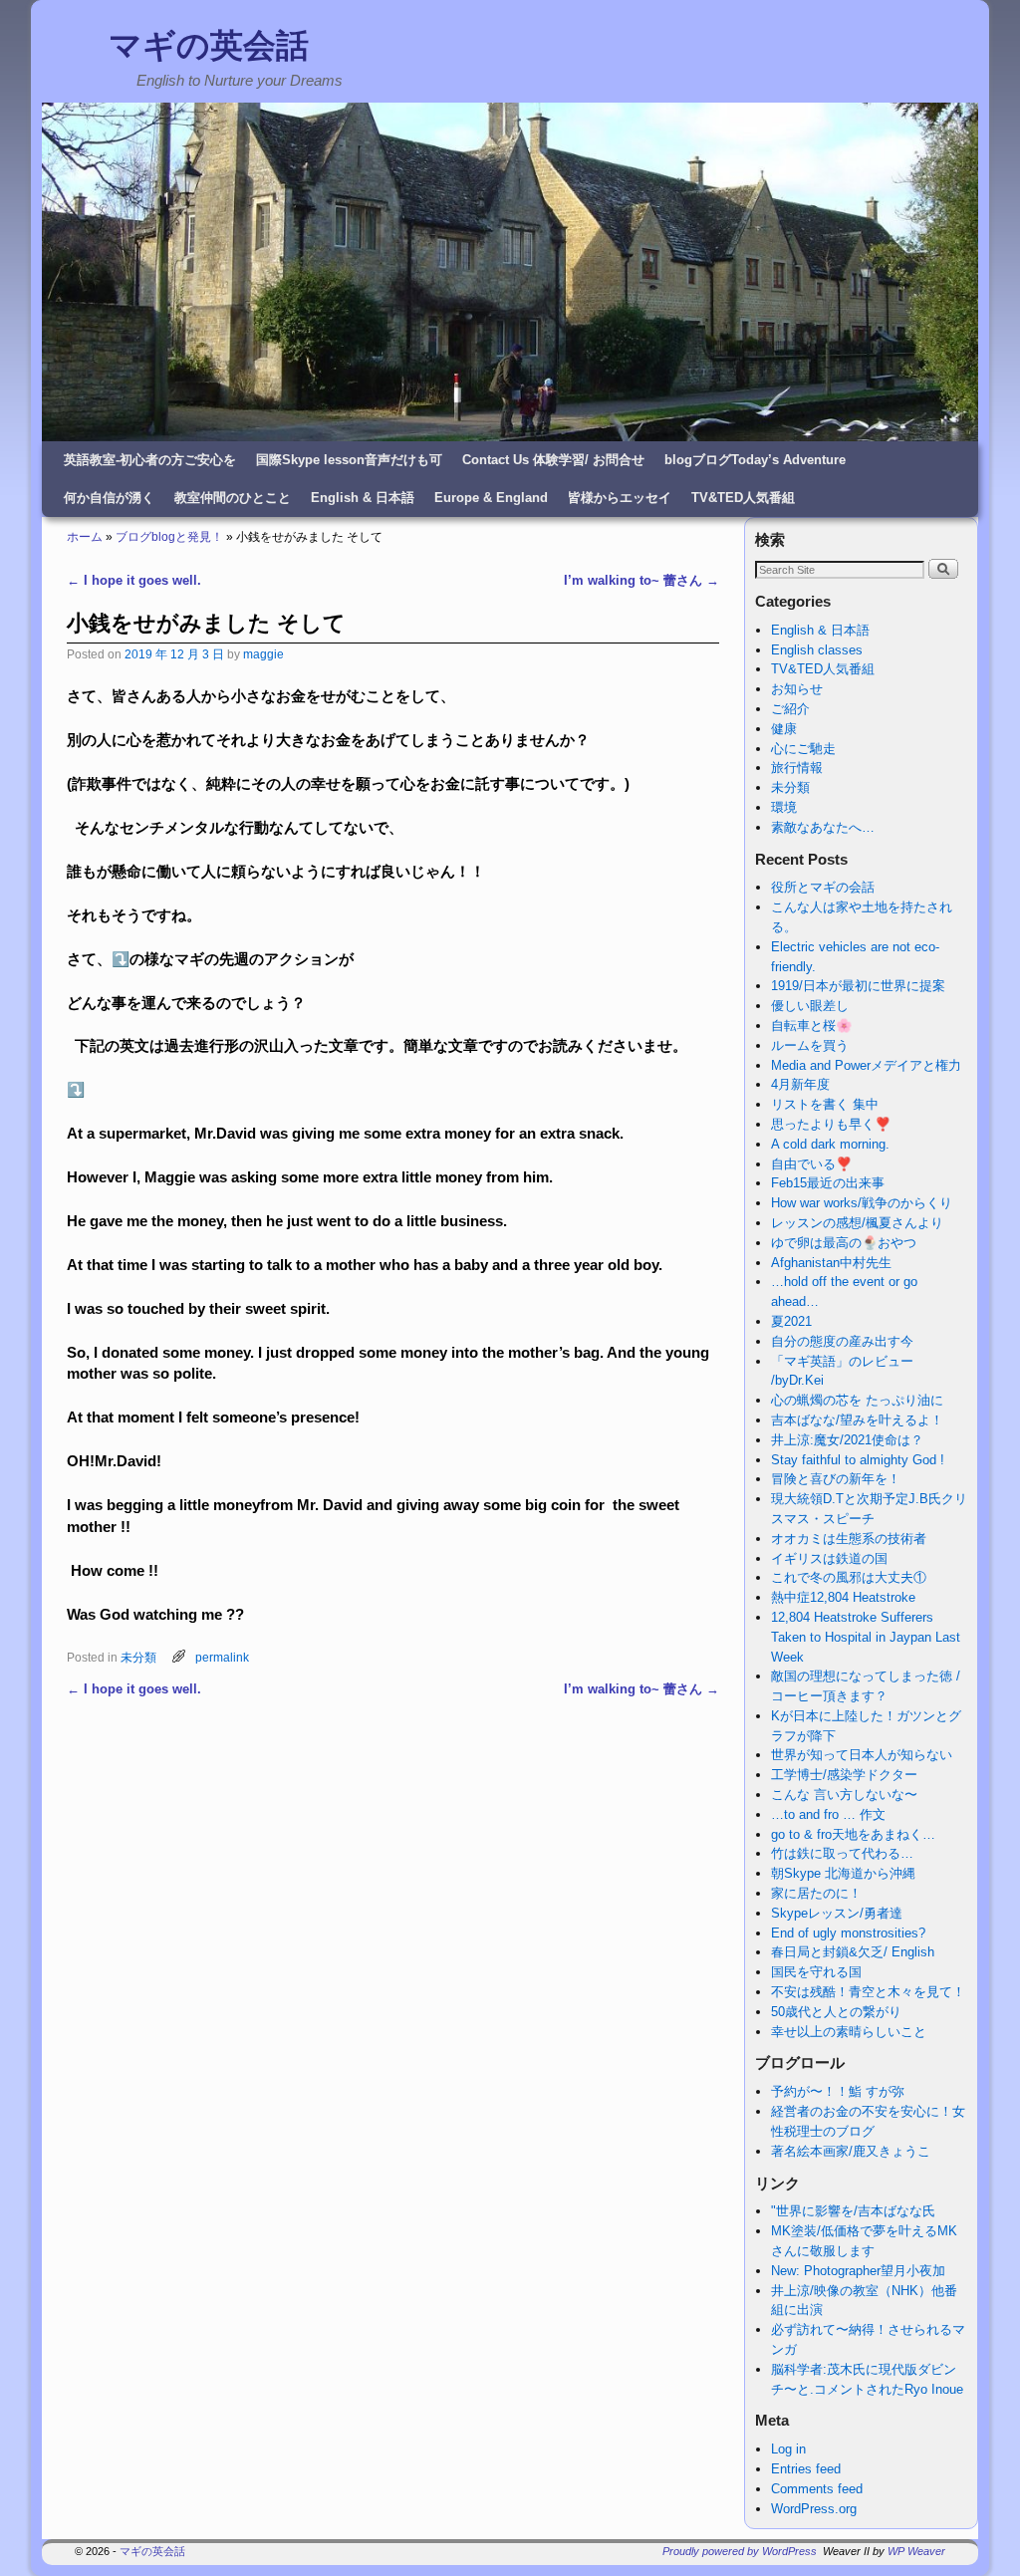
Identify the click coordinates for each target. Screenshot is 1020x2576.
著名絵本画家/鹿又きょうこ (851, 2151)
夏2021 (791, 1321)
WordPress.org (814, 2509)
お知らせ (797, 689)
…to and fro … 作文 (828, 1814)
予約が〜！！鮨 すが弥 (838, 2091)
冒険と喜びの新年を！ (836, 1479)
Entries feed (806, 2469)
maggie (263, 654)
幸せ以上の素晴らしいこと (849, 2032)
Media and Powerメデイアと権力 (866, 1065)
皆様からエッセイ (620, 498)
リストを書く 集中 (825, 1104)
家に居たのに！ (816, 1893)
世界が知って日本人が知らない (862, 1755)
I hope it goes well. (134, 580)
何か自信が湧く (109, 498)
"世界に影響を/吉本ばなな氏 (853, 2211)
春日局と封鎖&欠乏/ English (853, 1952)
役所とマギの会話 (823, 887)
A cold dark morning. (830, 1144)
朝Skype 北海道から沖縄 (843, 1873)
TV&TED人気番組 (743, 498)
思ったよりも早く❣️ (831, 1124)
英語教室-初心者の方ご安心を (150, 460)
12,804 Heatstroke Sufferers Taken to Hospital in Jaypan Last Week (866, 1637)
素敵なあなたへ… (823, 827)
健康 (784, 729)
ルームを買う (810, 1045)
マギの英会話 (209, 45)
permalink (222, 1657)
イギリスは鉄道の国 (829, 1558)
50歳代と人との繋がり (836, 2012)
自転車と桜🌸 (811, 1026)
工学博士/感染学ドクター (844, 1775)
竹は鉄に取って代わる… (842, 1853)
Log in (788, 2449)
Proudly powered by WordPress (740, 2551)
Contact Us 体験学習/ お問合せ (553, 460)
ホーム (85, 537)
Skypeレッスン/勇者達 (837, 1913)
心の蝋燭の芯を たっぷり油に (857, 1400)
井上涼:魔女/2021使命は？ (847, 1440)
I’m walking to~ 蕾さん (641, 580)
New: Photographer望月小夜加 (858, 2271)
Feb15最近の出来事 (828, 1183)
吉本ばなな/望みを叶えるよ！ (857, 1420)
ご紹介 (790, 709)
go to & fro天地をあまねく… (853, 1834)
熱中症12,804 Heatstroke (843, 1597)
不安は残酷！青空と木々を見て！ (868, 1992)
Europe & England (491, 498)
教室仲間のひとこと (233, 498)
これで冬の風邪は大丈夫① (849, 1577)
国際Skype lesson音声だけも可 (349, 460)
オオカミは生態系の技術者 (849, 1539)
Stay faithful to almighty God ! (858, 1460)
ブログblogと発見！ (169, 537)
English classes (817, 650)
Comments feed (817, 2489)
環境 (784, 807)
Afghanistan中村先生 (831, 1263)
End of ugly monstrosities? (848, 1933)
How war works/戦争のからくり (862, 1203)
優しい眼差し (810, 1006)
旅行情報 (797, 768)
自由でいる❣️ (811, 1164)
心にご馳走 (803, 749)
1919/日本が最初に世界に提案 (858, 986)
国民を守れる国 (816, 1972)
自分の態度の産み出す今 (842, 1341)
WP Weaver (916, 2551)
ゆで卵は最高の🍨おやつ (844, 1243)
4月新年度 (800, 1084)
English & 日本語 (363, 498)
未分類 (138, 1657)
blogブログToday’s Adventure (755, 460)
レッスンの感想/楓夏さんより (857, 1223)
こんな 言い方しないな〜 (844, 1795)
